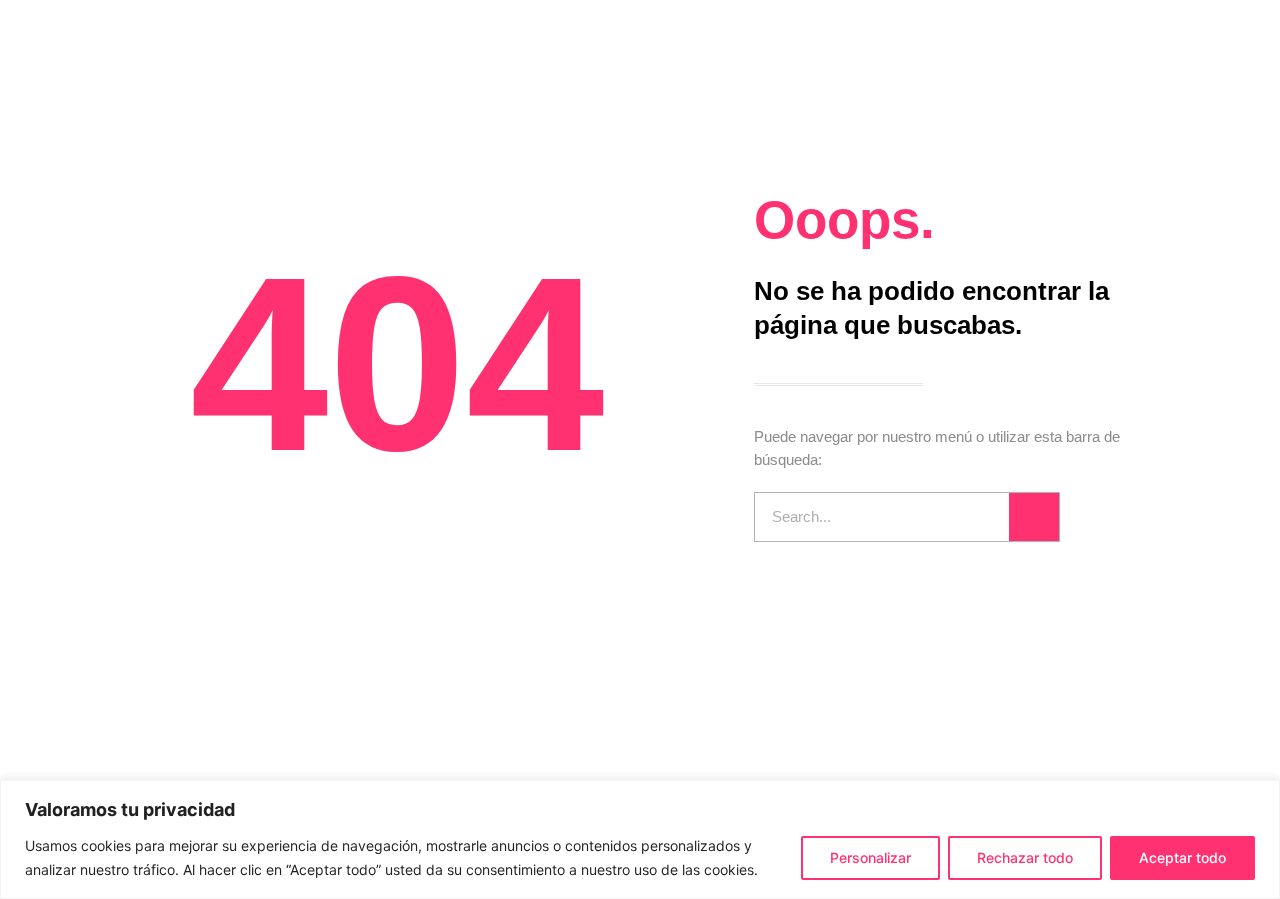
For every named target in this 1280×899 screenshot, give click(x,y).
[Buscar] (1034, 517)
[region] (640, 839)
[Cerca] (1259, 797)
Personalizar (870, 857)
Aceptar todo (1182, 857)
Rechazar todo (1025, 857)
